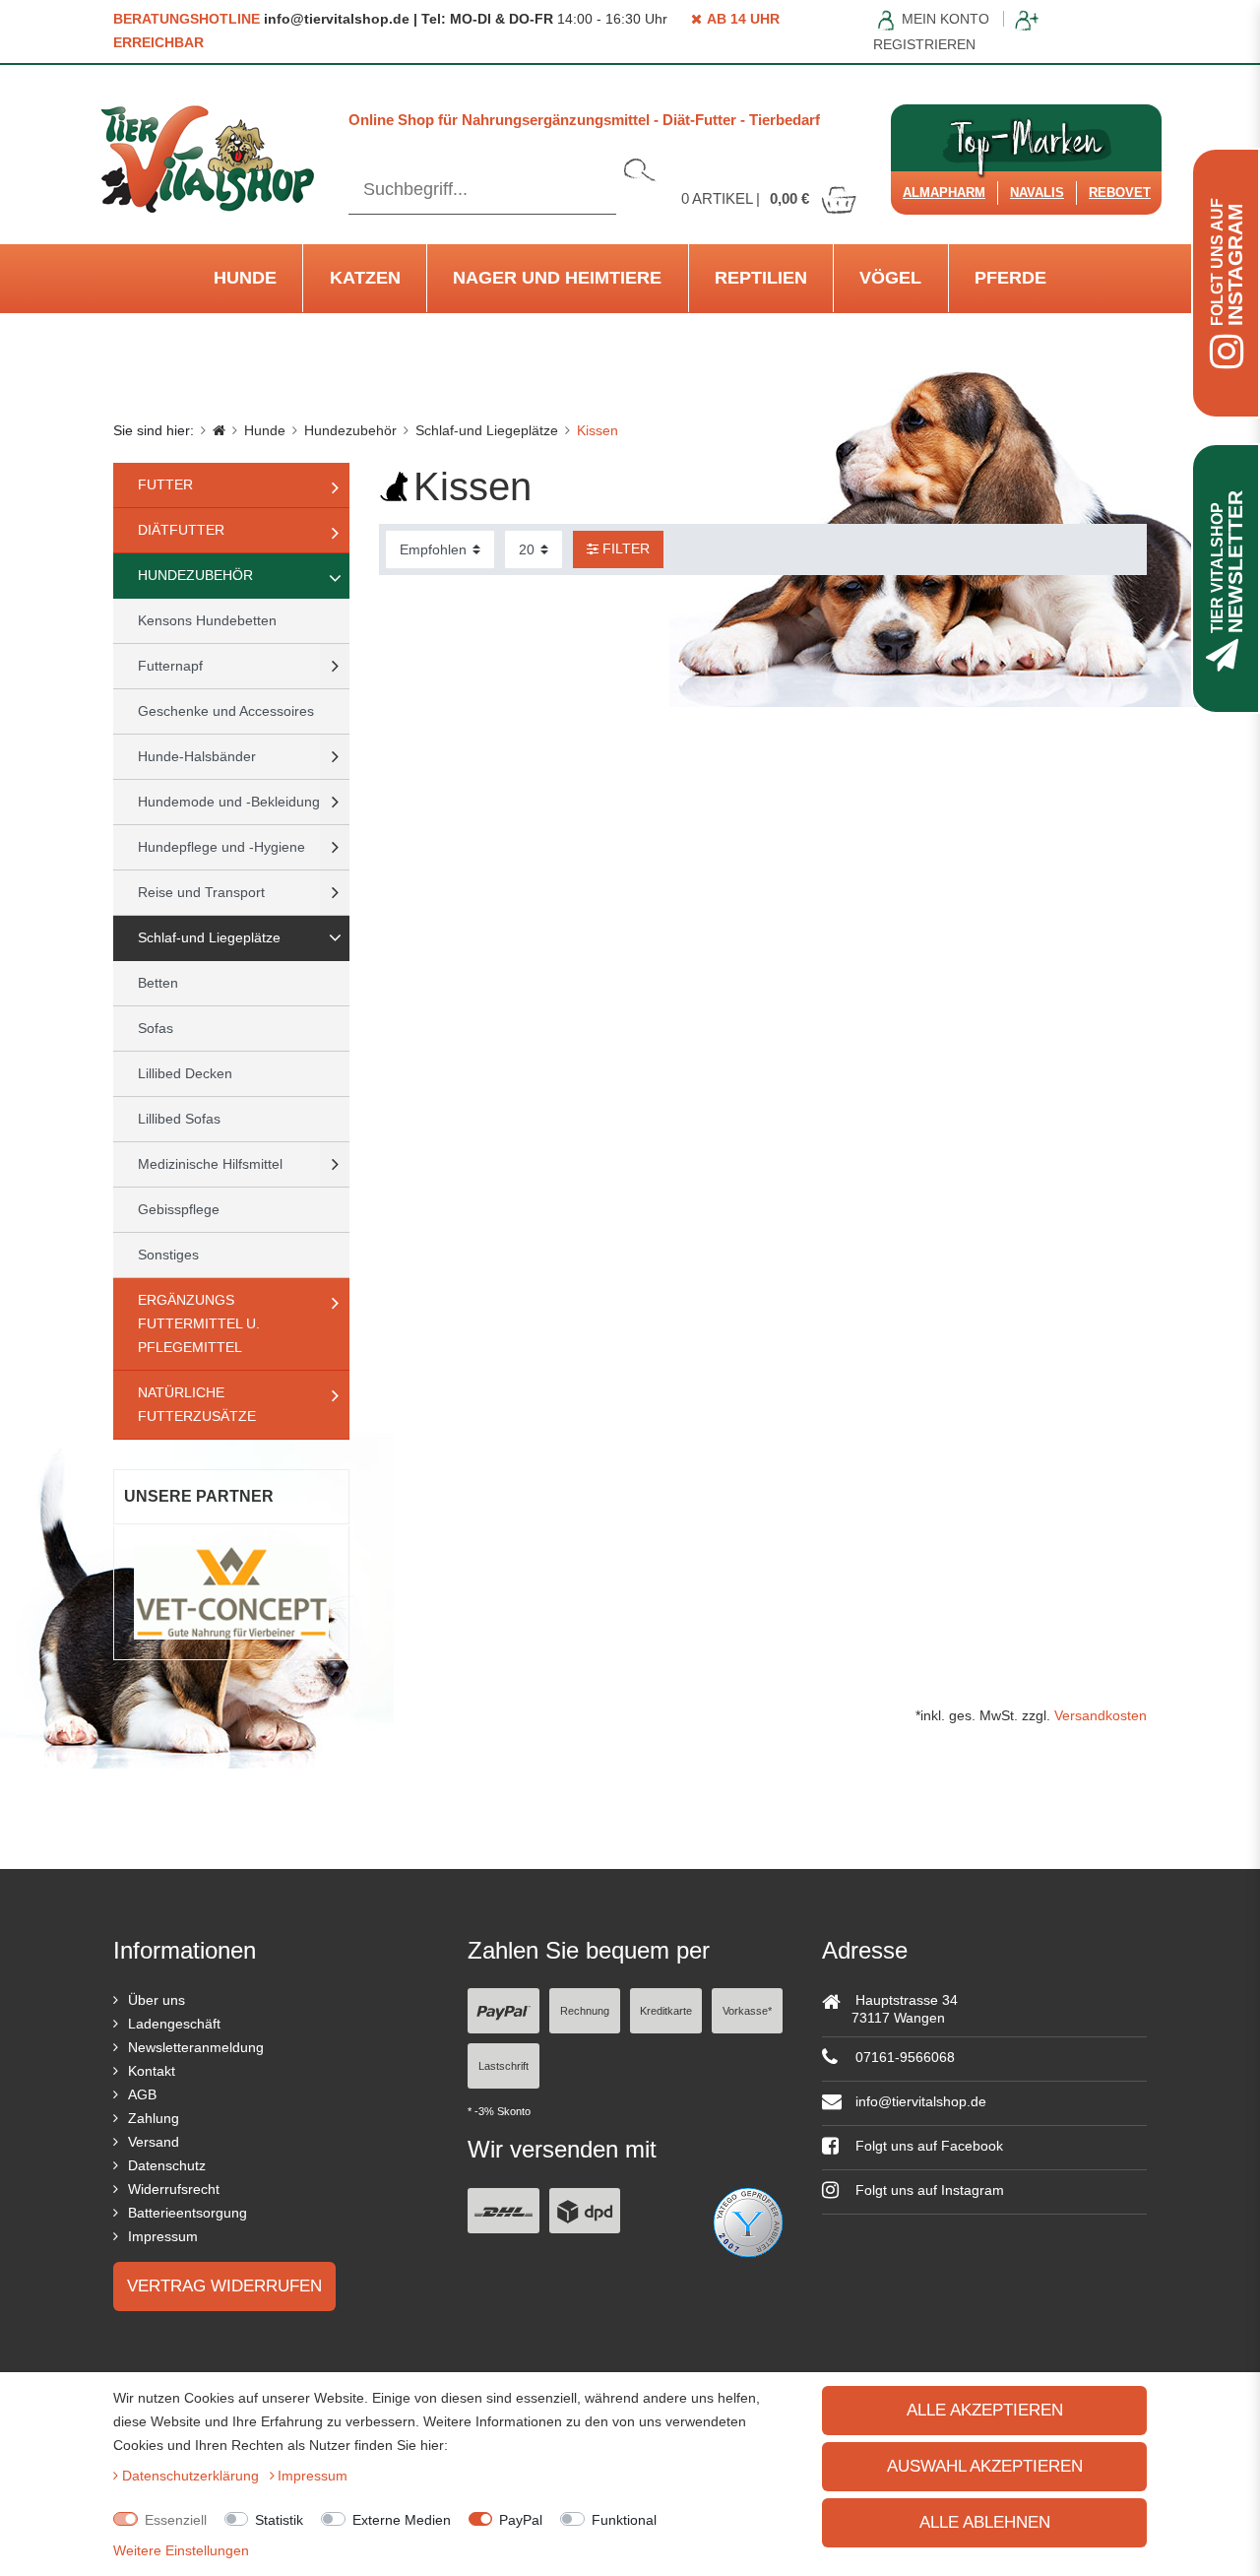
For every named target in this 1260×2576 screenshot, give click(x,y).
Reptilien (761, 278)
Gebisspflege (179, 1209)
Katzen (365, 278)
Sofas (156, 1028)
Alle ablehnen (985, 2522)
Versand (154, 2142)
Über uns (157, 2000)
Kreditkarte (666, 2011)
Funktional (624, 2520)
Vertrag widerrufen (224, 2286)
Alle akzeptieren (985, 2410)
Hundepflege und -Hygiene (221, 847)
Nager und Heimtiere (557, 278)
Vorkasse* (747, 2011)
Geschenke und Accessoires (226, 711)
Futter (165, 484)
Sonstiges (168, 1255)
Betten (158, 983)
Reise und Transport (201, 892)
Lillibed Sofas (179, 1119)
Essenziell (176, 2520)
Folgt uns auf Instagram (928, 2190)
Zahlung (154, 2118)
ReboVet (1120, 193)
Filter (624, 548)
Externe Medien (402, 2520)
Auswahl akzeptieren (985, 2466)
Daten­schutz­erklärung (192, 2476)
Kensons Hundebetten (207, 620)
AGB (142, 2094)
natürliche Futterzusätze (197, 1404)
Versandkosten (1101, 1715)
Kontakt (152, 2071)
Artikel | (745, 198)
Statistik (279, 2520)
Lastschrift (504, 2066)
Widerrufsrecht (174, 2189)
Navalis (1037, 193)
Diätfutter (181, 530)
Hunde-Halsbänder (197, 756)
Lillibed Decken (185, 1073)
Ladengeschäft (174, 2024)
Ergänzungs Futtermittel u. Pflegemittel (199, 1323)
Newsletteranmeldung (196, 2047)
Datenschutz (167, 2165)
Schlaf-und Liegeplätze (487, 430)
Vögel (890, 278)
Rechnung (585, 2011)
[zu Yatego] (748, 2221)
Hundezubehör (350, 430)
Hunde (245, 278)
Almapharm (944, 193)
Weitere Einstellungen (181, 2550)
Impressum (163, 2236)
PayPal (521, 2520)
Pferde (1010, 278)
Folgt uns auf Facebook (927, 2146)
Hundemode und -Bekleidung (229, 802)
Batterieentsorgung (188, 2213)
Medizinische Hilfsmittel (210, 1164)
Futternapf (170, 666)
